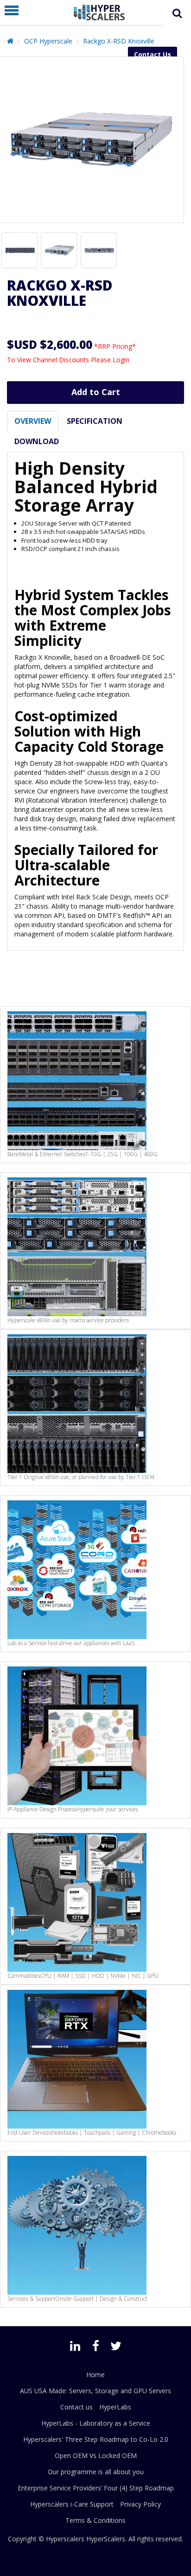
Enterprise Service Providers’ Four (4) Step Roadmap (96, 2488)
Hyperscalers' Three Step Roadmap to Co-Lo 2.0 (96, 2439)
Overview (33, 421)
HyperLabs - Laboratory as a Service (96, 2423)
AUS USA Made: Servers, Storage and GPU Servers (95, 2391)
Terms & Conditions (95, 2520)
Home (95, 2375)
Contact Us (153, 54)
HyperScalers (106, 2539)
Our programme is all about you (96, 2472)
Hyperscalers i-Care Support (72, 2504)
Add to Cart (96, 392)
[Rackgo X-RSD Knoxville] (19, 250)
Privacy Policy (140, 2504)
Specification (95, 421)
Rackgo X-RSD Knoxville (119, 41)
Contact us (76, 2407)
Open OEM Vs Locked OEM (96, 2455)
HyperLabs (115, 2407)
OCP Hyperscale (48, 41)
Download (37, 441)
